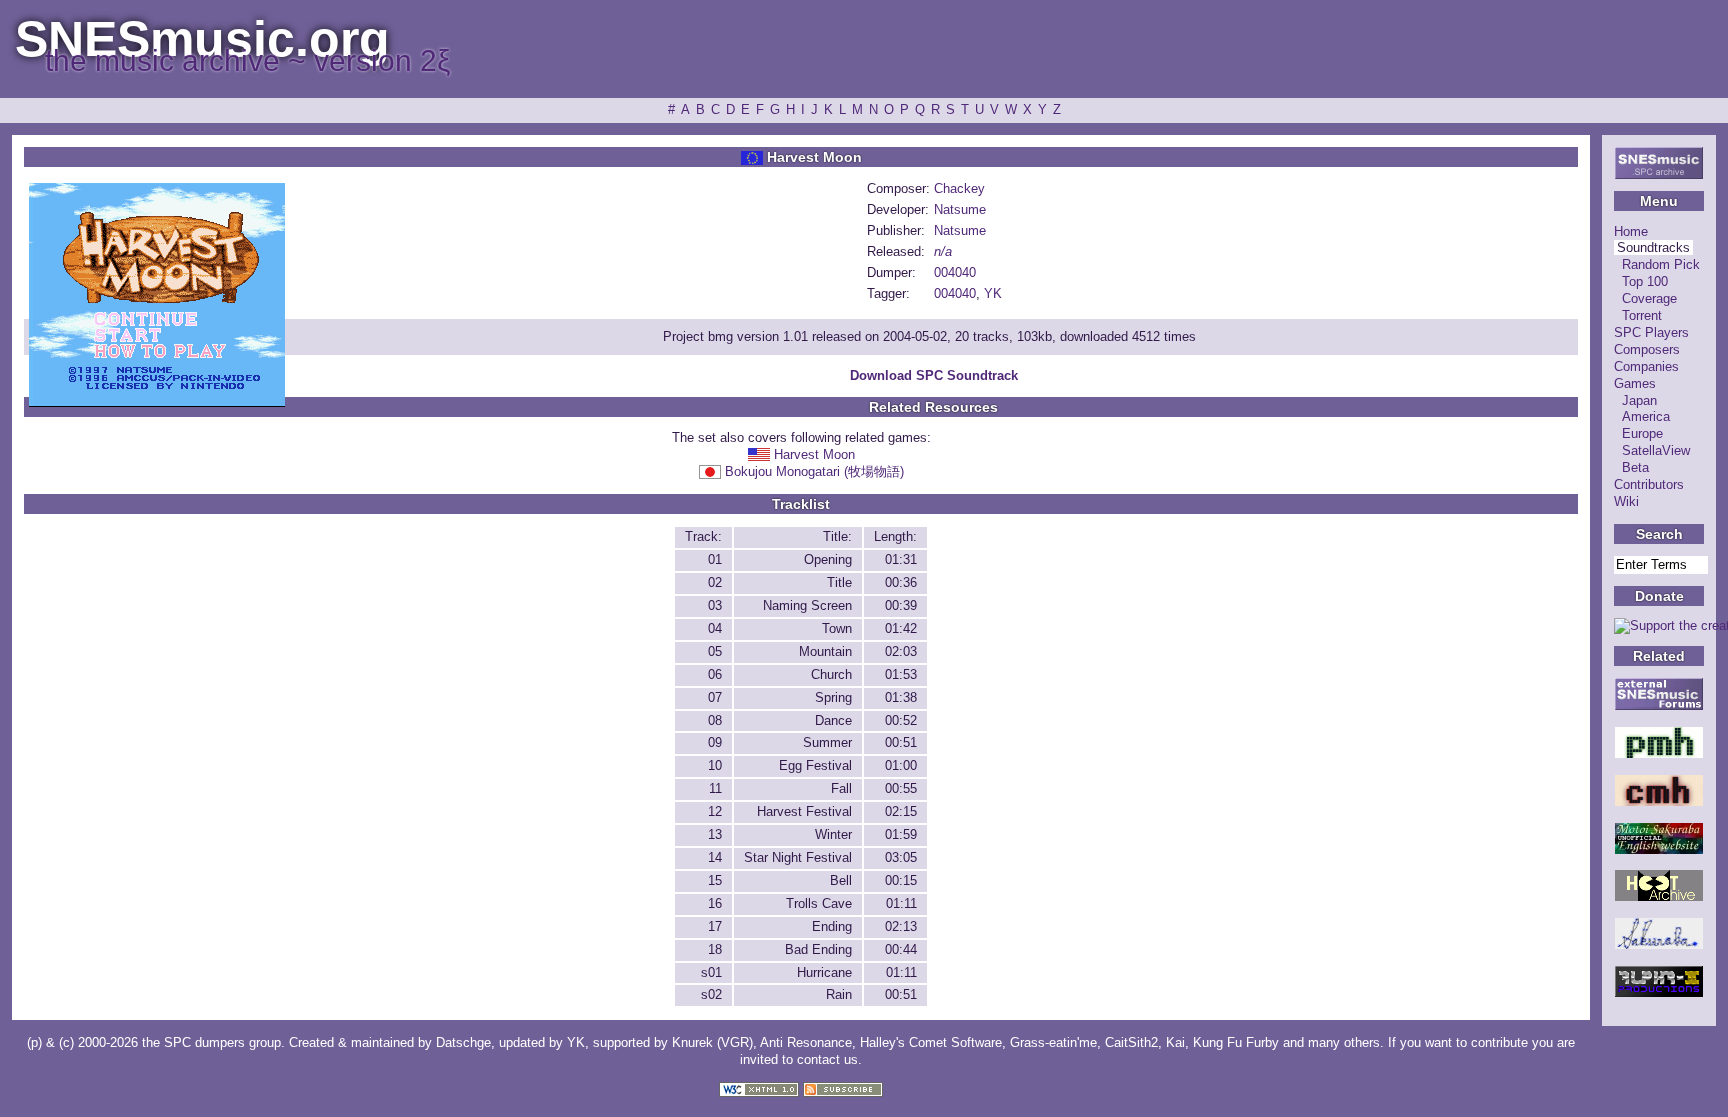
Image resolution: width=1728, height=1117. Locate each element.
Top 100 (1645, 281)
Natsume (960, 209)
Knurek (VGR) (712, 1042)
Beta (1635, 467)
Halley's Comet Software (931, 1042)
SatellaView (1656, 450)
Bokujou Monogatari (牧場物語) (814, 471)
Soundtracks (1653, 247)
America (1646, 416)
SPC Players (1651, 332)
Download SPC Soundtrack (934, 375)
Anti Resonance (806, 1042)
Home (1631, 231)
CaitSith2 (1131, 1042)
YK (993, 293)
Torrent (1642, 315)
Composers (1647, 349)
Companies (1646, 366)
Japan (1639, 400)
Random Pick (1661, 264)
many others (1344, 1042)
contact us (827, 1059)
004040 (955, 272)
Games (1635, 383)
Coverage (1649, 298)
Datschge (463, 1042)
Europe (1642, 433)
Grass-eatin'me (1053, 1042)
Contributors (1649, 484)
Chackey (959, 188)
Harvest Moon (814, 454)
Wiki (1626, 501)
